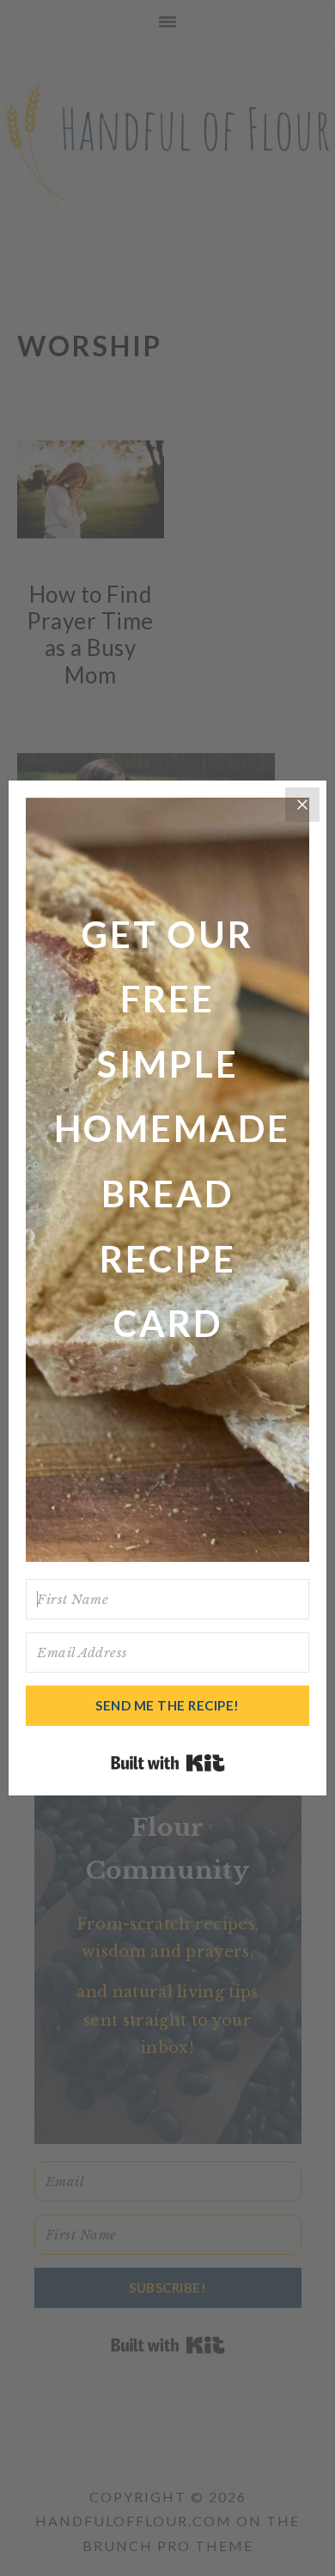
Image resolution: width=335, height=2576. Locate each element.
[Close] (302, 805)
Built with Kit (168, 1763)
